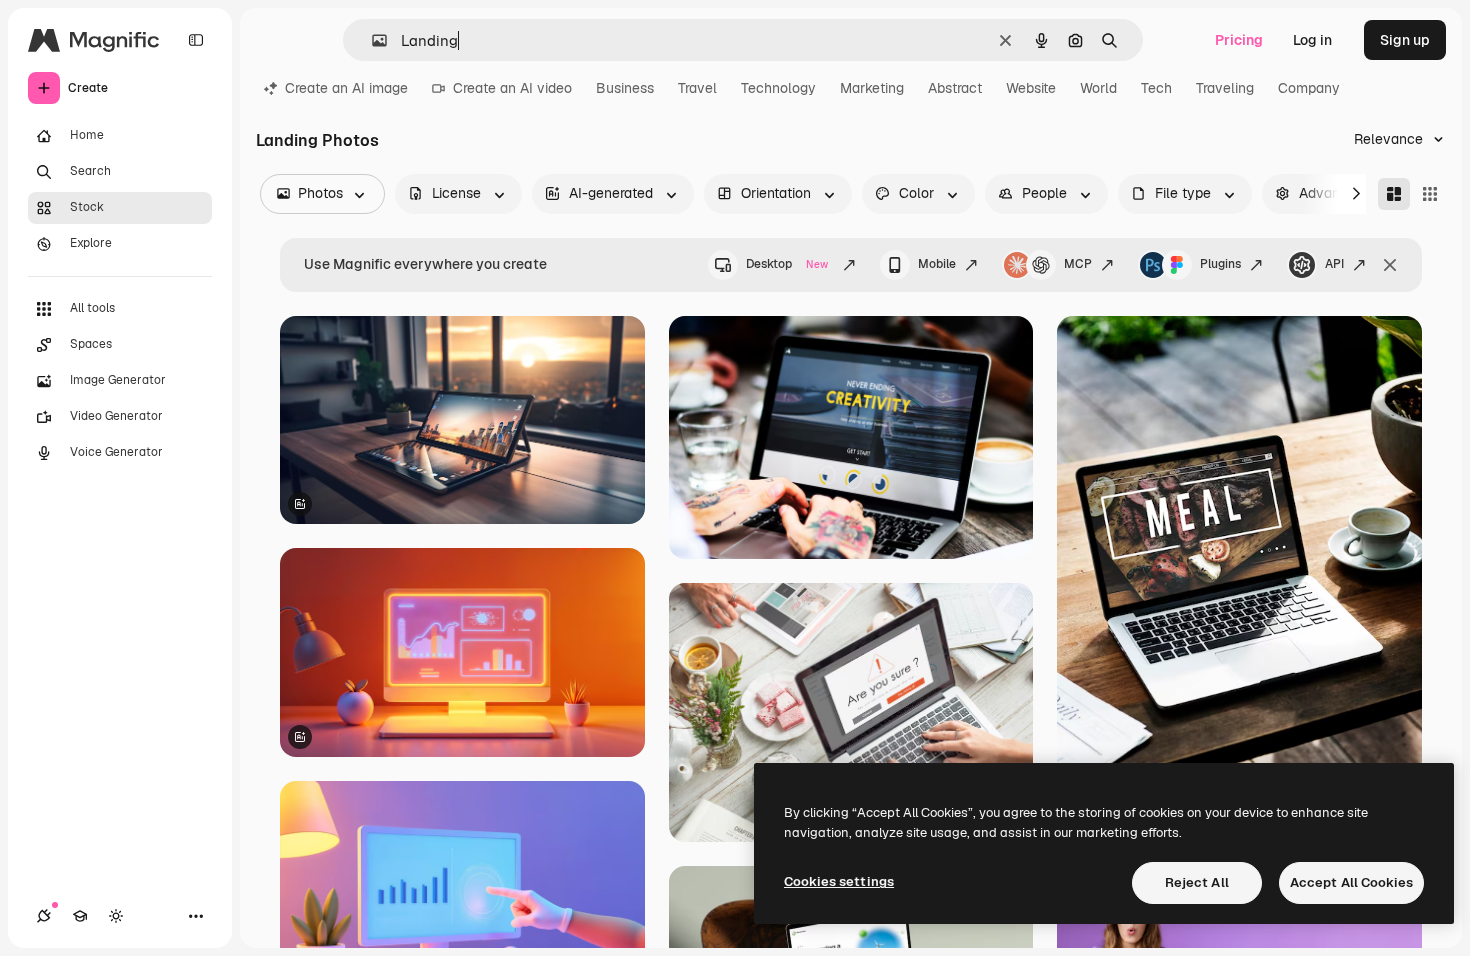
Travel (697, 88)
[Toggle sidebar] (196, 40)
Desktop (787, 264)
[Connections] (44, 916)
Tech (1156, 88)
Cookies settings (839, 881)
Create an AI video (512, 88)
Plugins (1220, 264)
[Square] (1430, 194)
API (1334, 264)
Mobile (937, 264)
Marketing (872, 88)
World (1098, 88)
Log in (1312, 40)
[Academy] (80, 916)
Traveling (1225, 88)
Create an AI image (346, 88)
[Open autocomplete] (371, 40)
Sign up (1405, 40)
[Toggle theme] (116, 916)
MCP (1078, 264)
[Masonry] (1394, 194)
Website (1031, 88)
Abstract (955, 88)
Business (625, 88)
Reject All (1197, 882)
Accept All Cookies (1351, 882)
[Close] (1390, 265)
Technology (778, 88)
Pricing (1239, 40)
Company (1309, 88)
